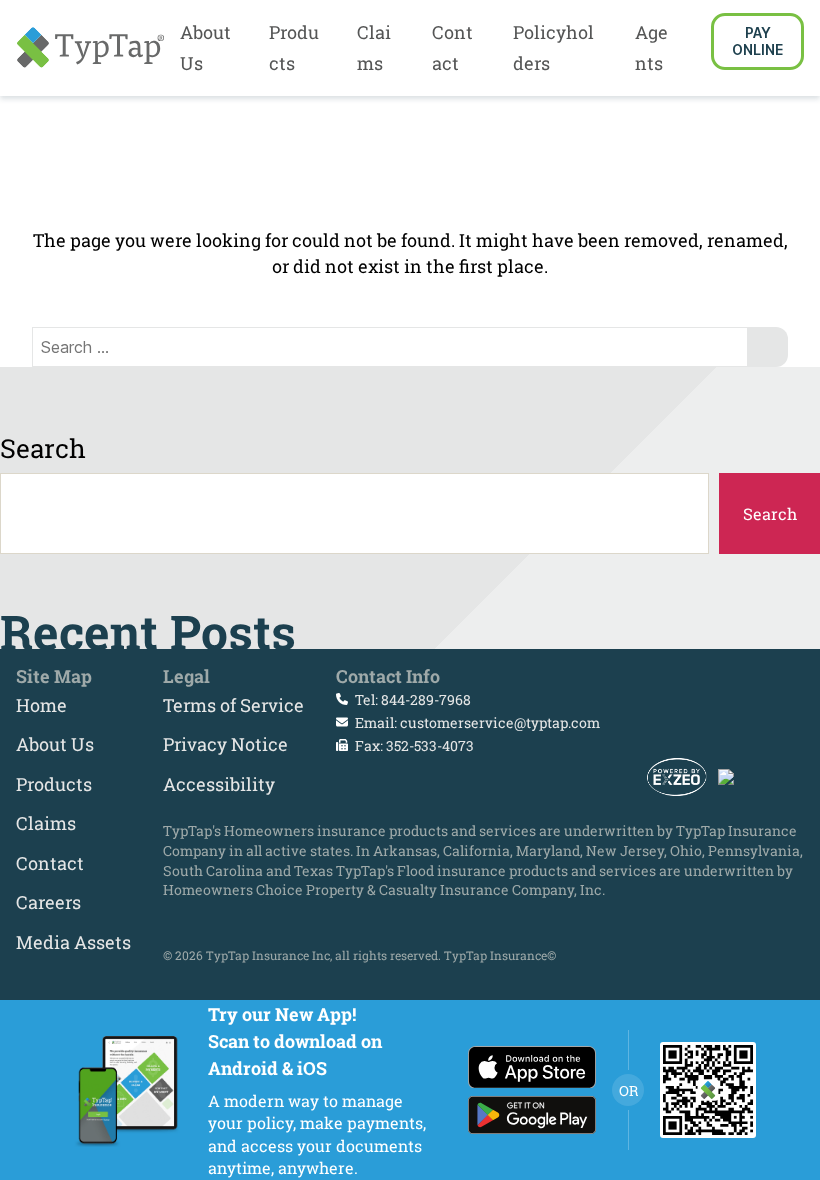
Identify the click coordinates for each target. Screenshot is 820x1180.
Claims (374, 48)
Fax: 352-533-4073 (413, 745)
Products (294, 48)
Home (41, 705)
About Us (205, 48)
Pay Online (757, 41)
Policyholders (553, 48)
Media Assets (73, 942)
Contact (452, 48)
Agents (651, 48)
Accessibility (219, 784)
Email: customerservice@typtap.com (476, 722)
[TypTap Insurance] (90, 48)
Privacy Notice (225, 744)
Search (43, 448)
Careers (48, 902)
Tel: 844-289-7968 (411, 699)
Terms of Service (233, 705)
